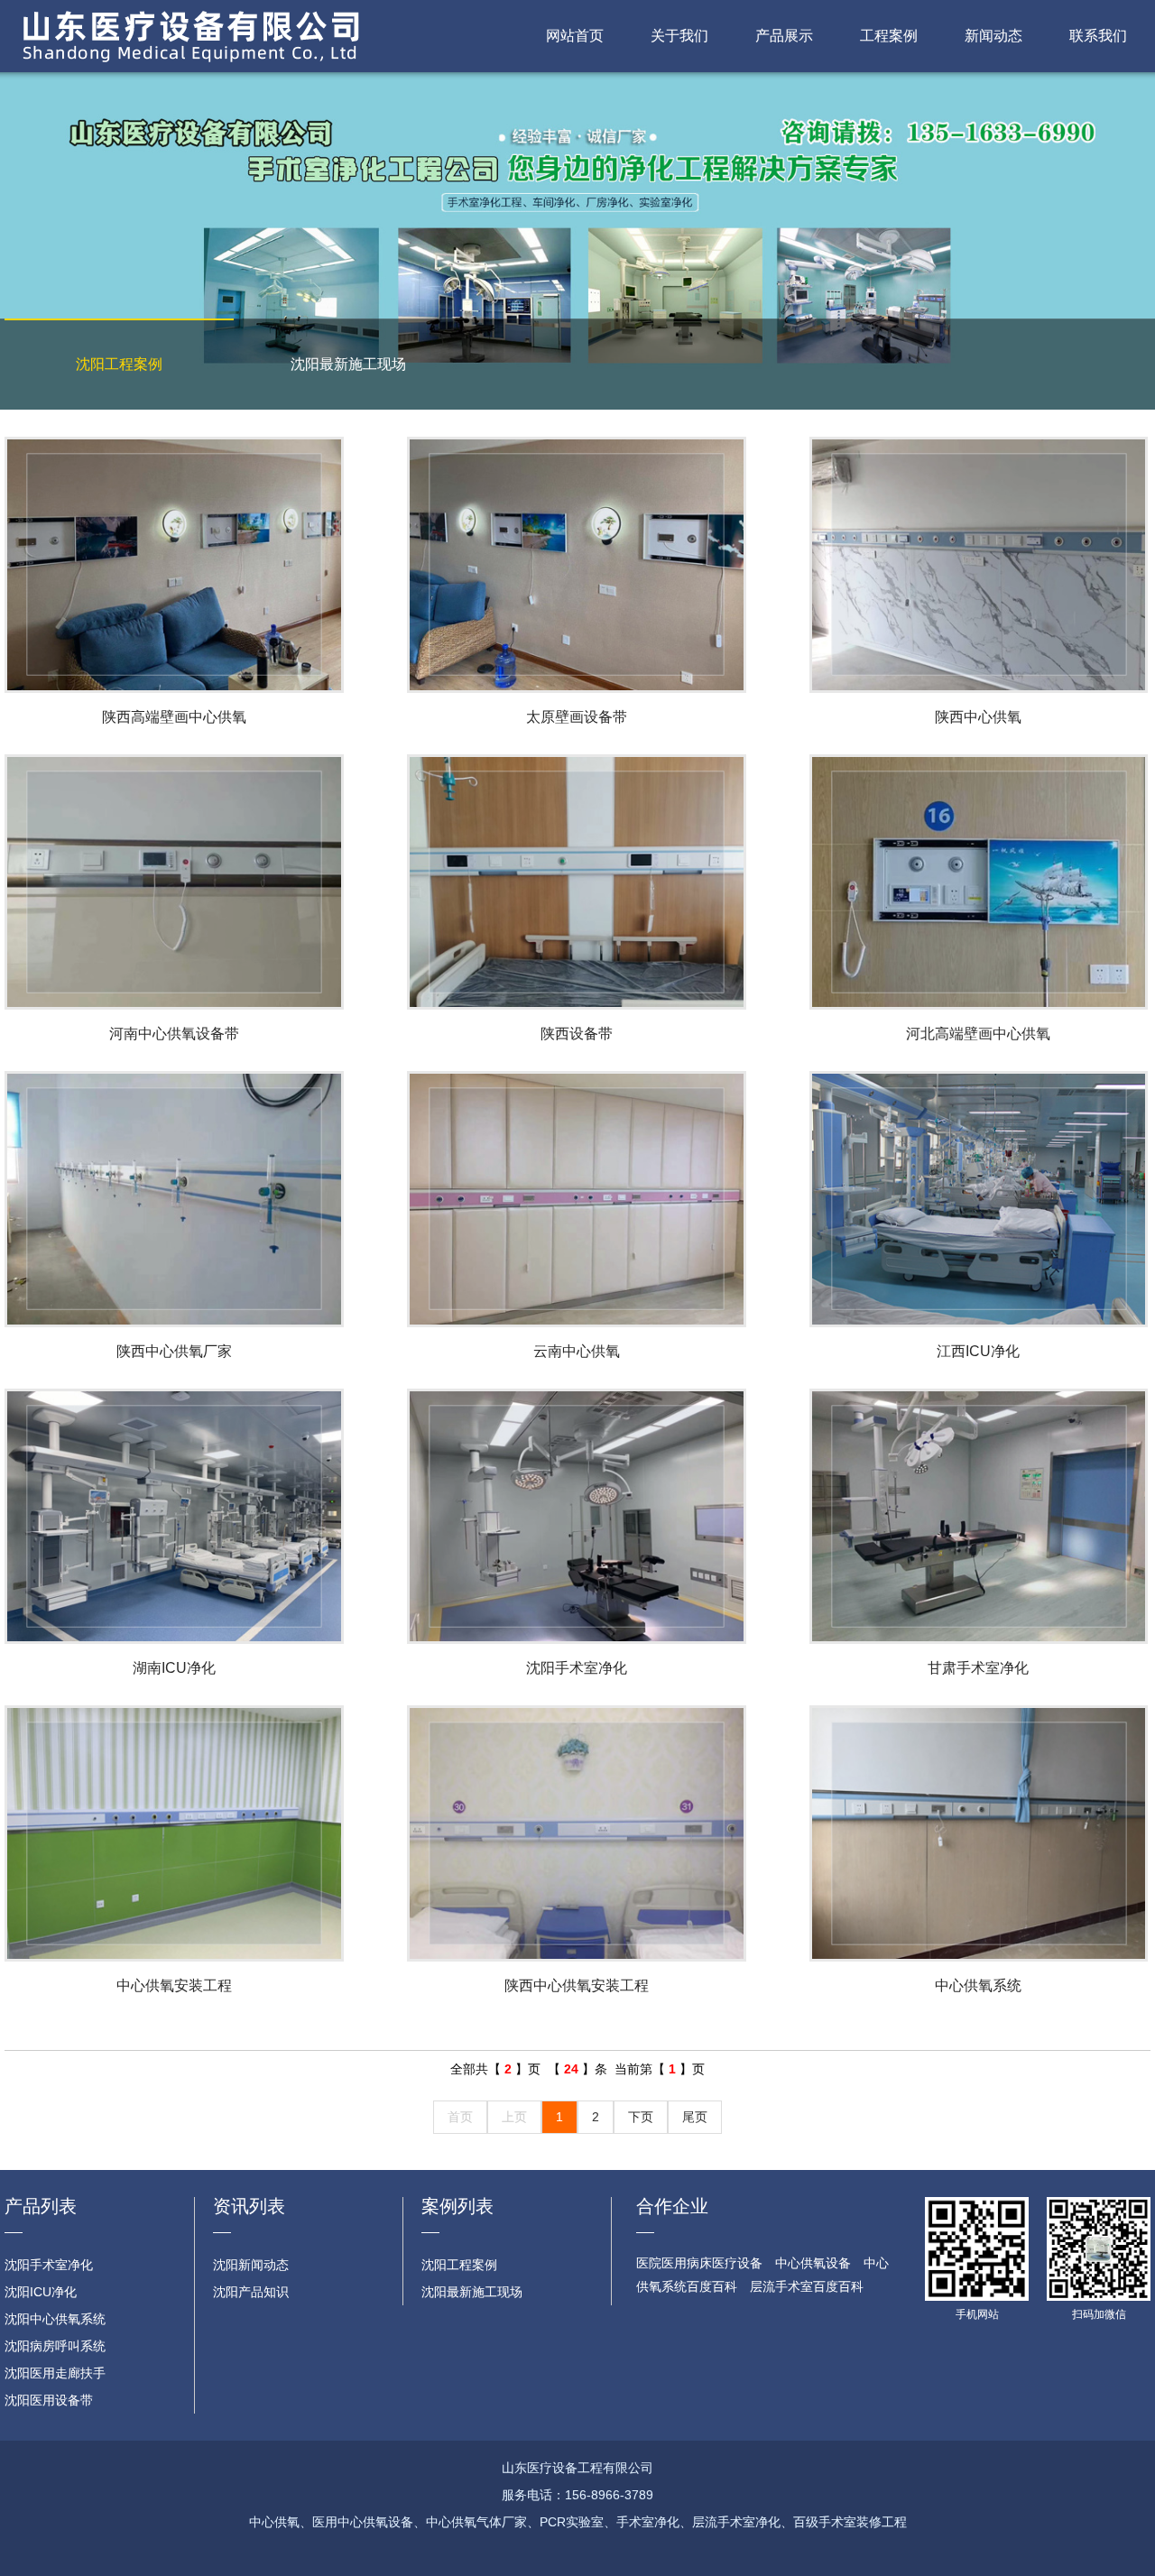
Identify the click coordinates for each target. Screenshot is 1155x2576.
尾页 (695, 2117)
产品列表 (41, 2206)
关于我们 (679, 36)
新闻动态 (993, 36)
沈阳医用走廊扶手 (55, 2373)
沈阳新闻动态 (251, 2265)
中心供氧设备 (813, 2263)
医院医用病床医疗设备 (699, 2263)
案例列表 (457, 2206)
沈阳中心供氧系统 (55, 2319)
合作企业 (672, 2206)
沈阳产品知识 (251, 2292)
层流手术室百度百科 (807, 2286)
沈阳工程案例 (119, 364)
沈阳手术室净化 (49, 2265)
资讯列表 (249, 2206)
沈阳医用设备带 (49, 2400)
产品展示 (784, 36)
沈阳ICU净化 (41, 2292)
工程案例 (889, 36)
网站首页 (575, 36)
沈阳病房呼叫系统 (55, 2346)
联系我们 (1098, 36)
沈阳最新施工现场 (348, 364)
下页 (641, 2117)
